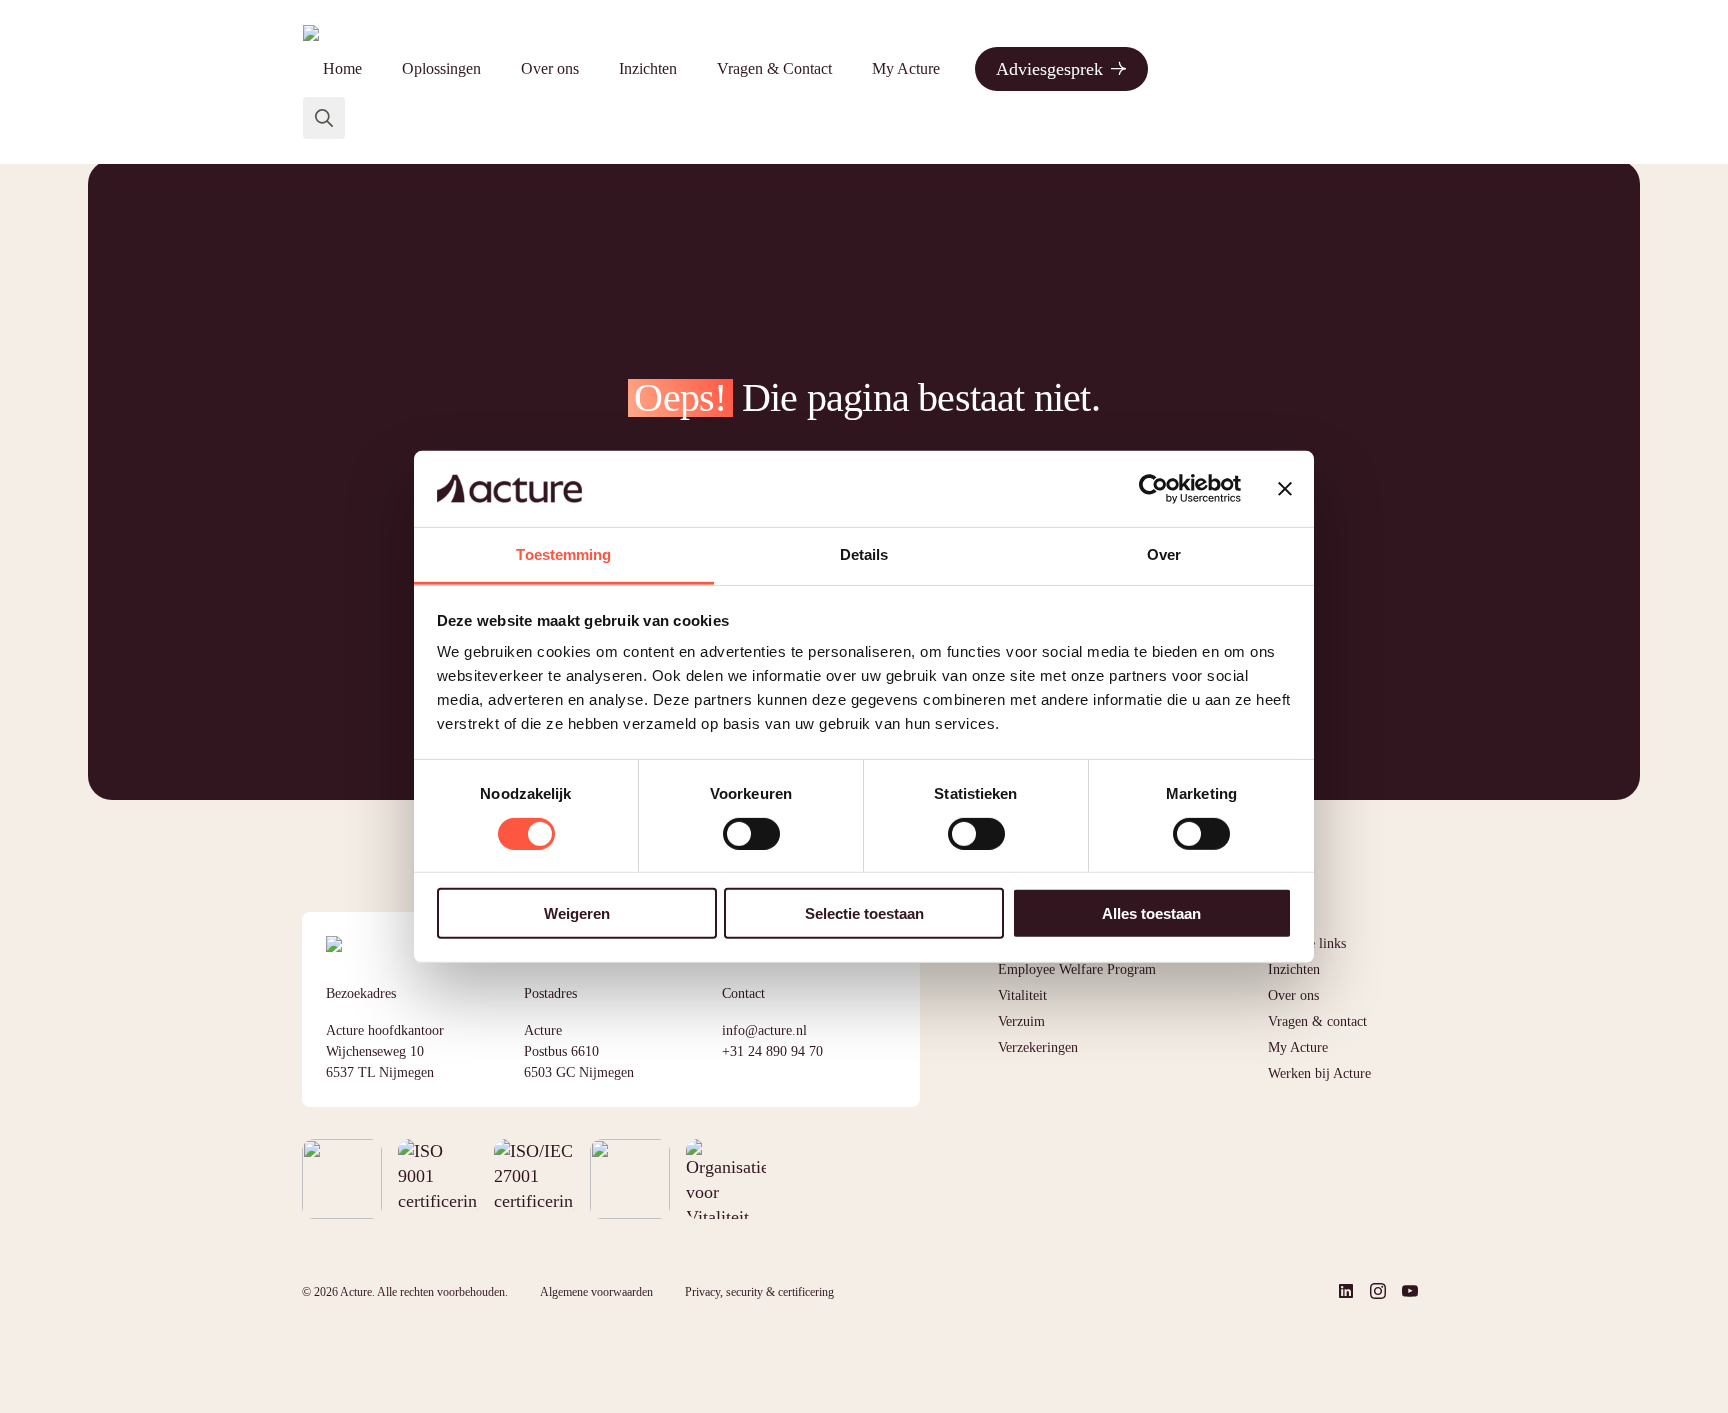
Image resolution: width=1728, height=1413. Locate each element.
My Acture (906, 68)
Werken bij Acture (1319, 1073)
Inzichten (648, 68)
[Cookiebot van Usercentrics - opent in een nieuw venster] (1153, 489)
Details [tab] (864, 554)
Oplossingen (441, 68)
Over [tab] (1164, 554)
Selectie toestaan (864, 913)
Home (342, 68)
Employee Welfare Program (1077, 969)
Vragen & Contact (774, 68)
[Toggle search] (324, 118)
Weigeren (577, 913)
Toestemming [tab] (563, 554)
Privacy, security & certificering (759, 1292)
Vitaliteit (1022, 995)
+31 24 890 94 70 (772, 1051)
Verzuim (1021, 1021)
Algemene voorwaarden (596, 1292)
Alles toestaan (1151, 913)
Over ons (550, 68)
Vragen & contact (1317, 1021)
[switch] (751, 833)
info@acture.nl (764, 1030)
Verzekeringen (1038, 1047)
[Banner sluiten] (1285, 489)
